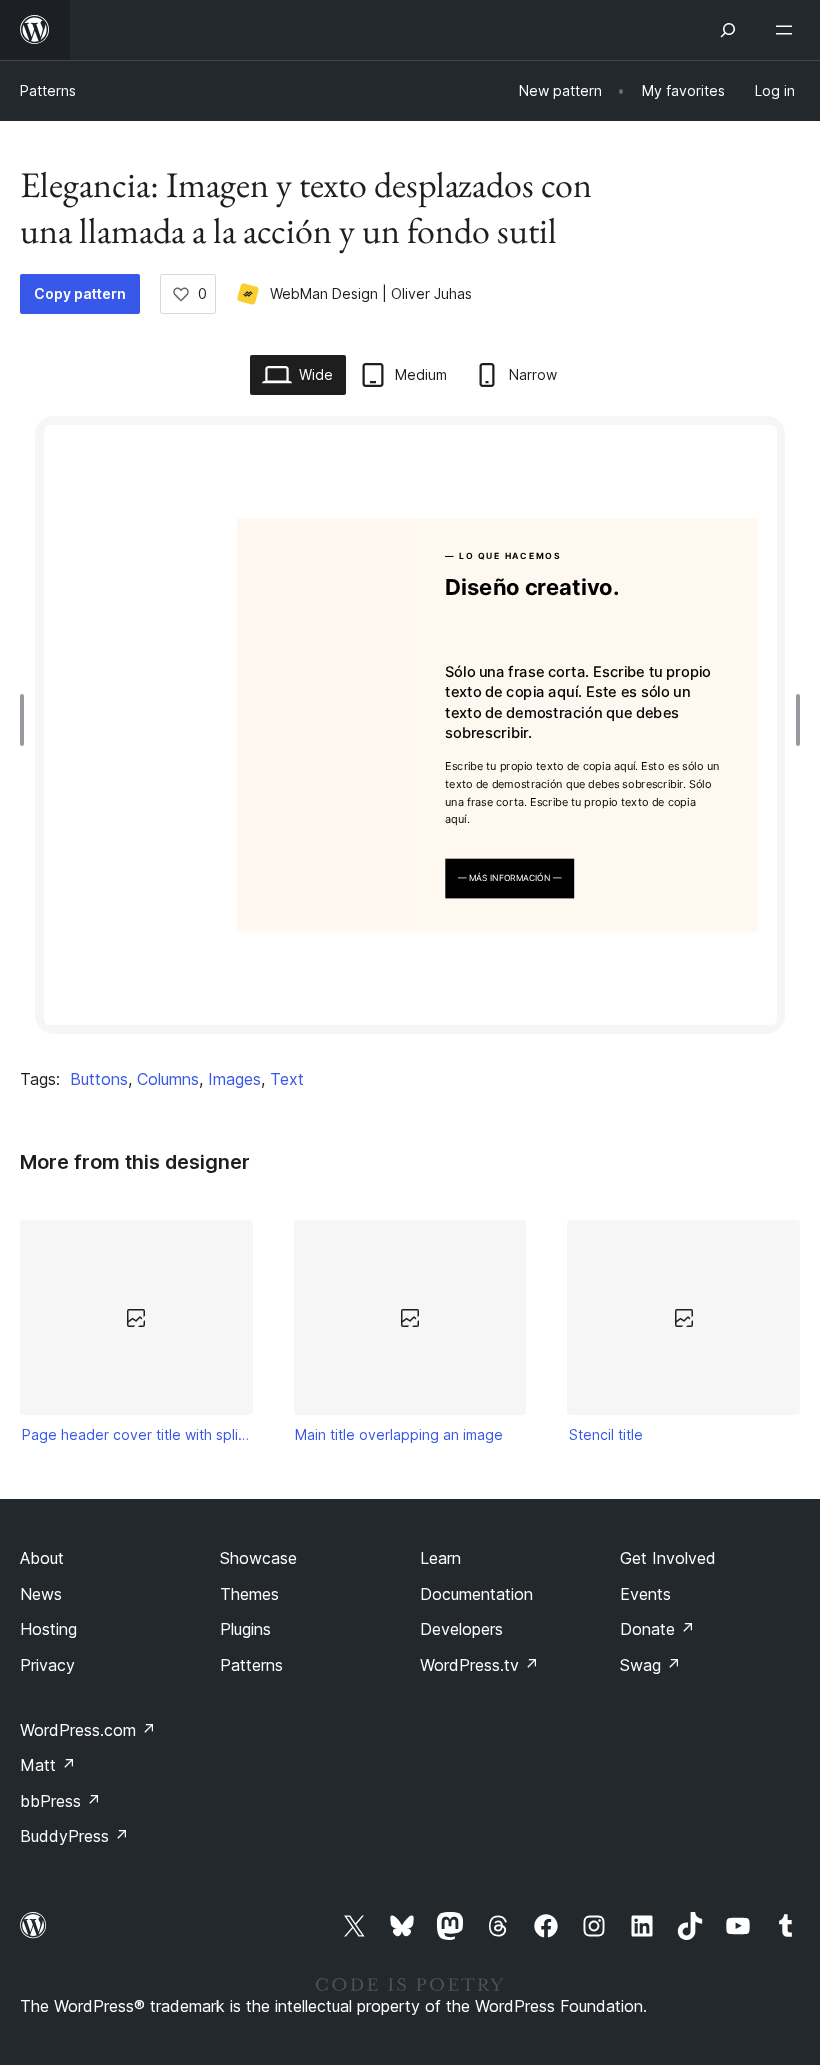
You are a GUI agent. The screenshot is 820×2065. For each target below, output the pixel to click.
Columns (168, 1079)
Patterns (48, 90)
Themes (249, 1594)
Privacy (47, 1665)
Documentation (476, 1594)
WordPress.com (88, 1730)
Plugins (245, 1629)
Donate (657, 1629)
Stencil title (606, 1434)
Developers (461, 1629)
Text (287, 1079)
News (41, 1594)
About (42, 1558)
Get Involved (668, 1558)
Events (645, 1594)
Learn (440, 1558)
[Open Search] (728, 30)
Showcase (258, 1558)
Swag (650, 1665)
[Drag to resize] (27, 720)
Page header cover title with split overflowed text (137, 1434)
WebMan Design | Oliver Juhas (371, 293)
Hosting (48, 1629)
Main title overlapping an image (399, 1434)
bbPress (60, 1801)
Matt (48, 1765)
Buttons (99, 1079)
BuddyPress (74, 1836)
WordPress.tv (479, 1665)
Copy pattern (80, 293)
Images (234, 1079)
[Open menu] (788, 30)
